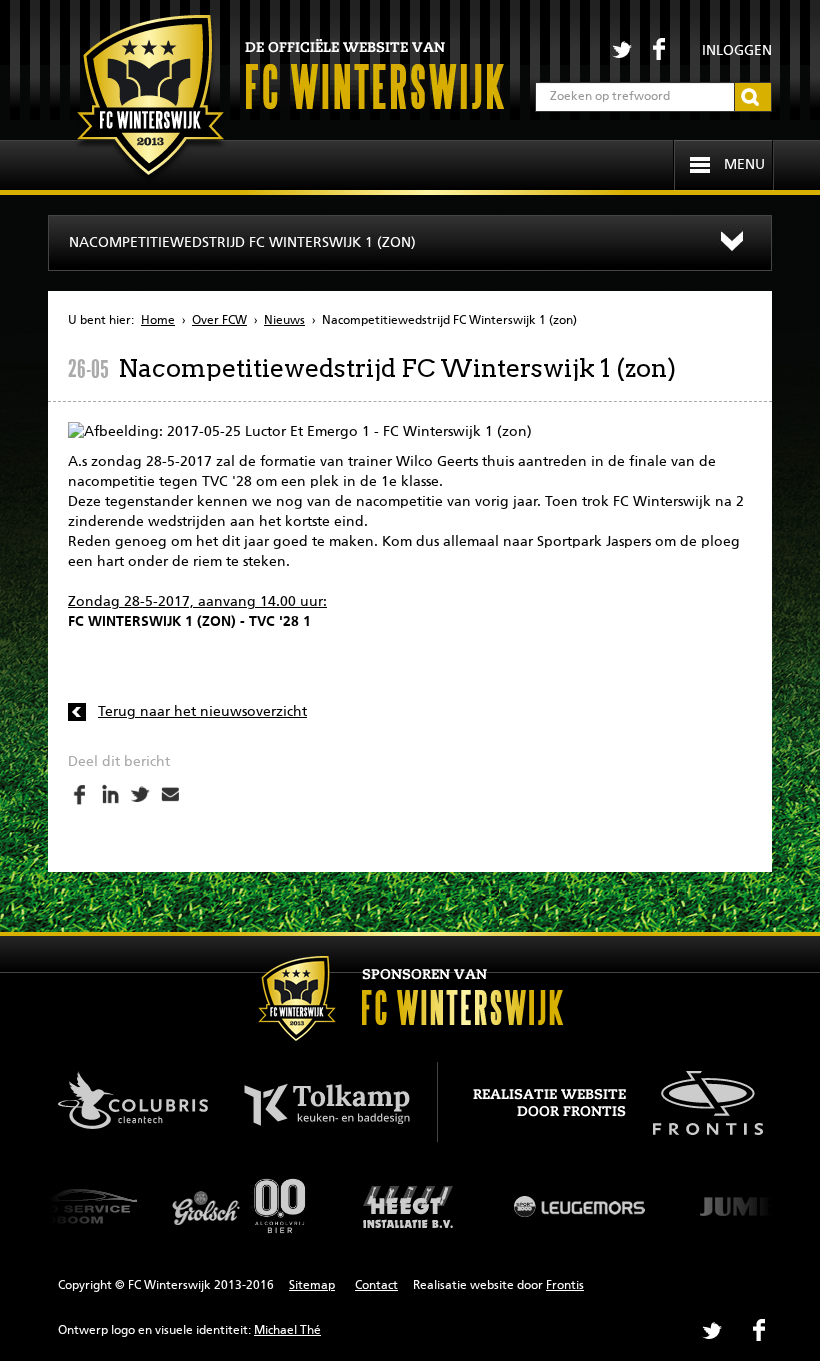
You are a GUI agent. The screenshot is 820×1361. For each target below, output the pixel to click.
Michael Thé (287, 1331)
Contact (376, 1286)
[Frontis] (697, 1100)
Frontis (565, 1286)
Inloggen (737, 51)
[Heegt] (410, 1206)
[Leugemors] (580, 1206)
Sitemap (312, 1286)
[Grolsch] (240, 1206)
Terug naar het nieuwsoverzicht (202, 712)
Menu (744, 165)
